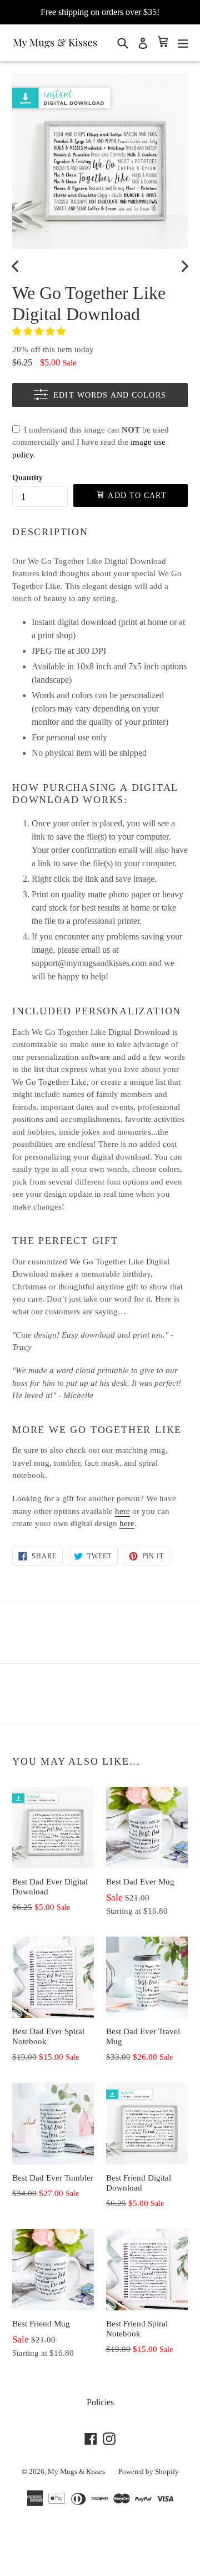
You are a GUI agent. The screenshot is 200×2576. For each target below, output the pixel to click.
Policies (100, 2402)
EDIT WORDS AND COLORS (110, 395)
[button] (40, 331)
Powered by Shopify (149, 2471)
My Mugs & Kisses (76, 2471)
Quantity (27, 478)
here (122, 1511)
